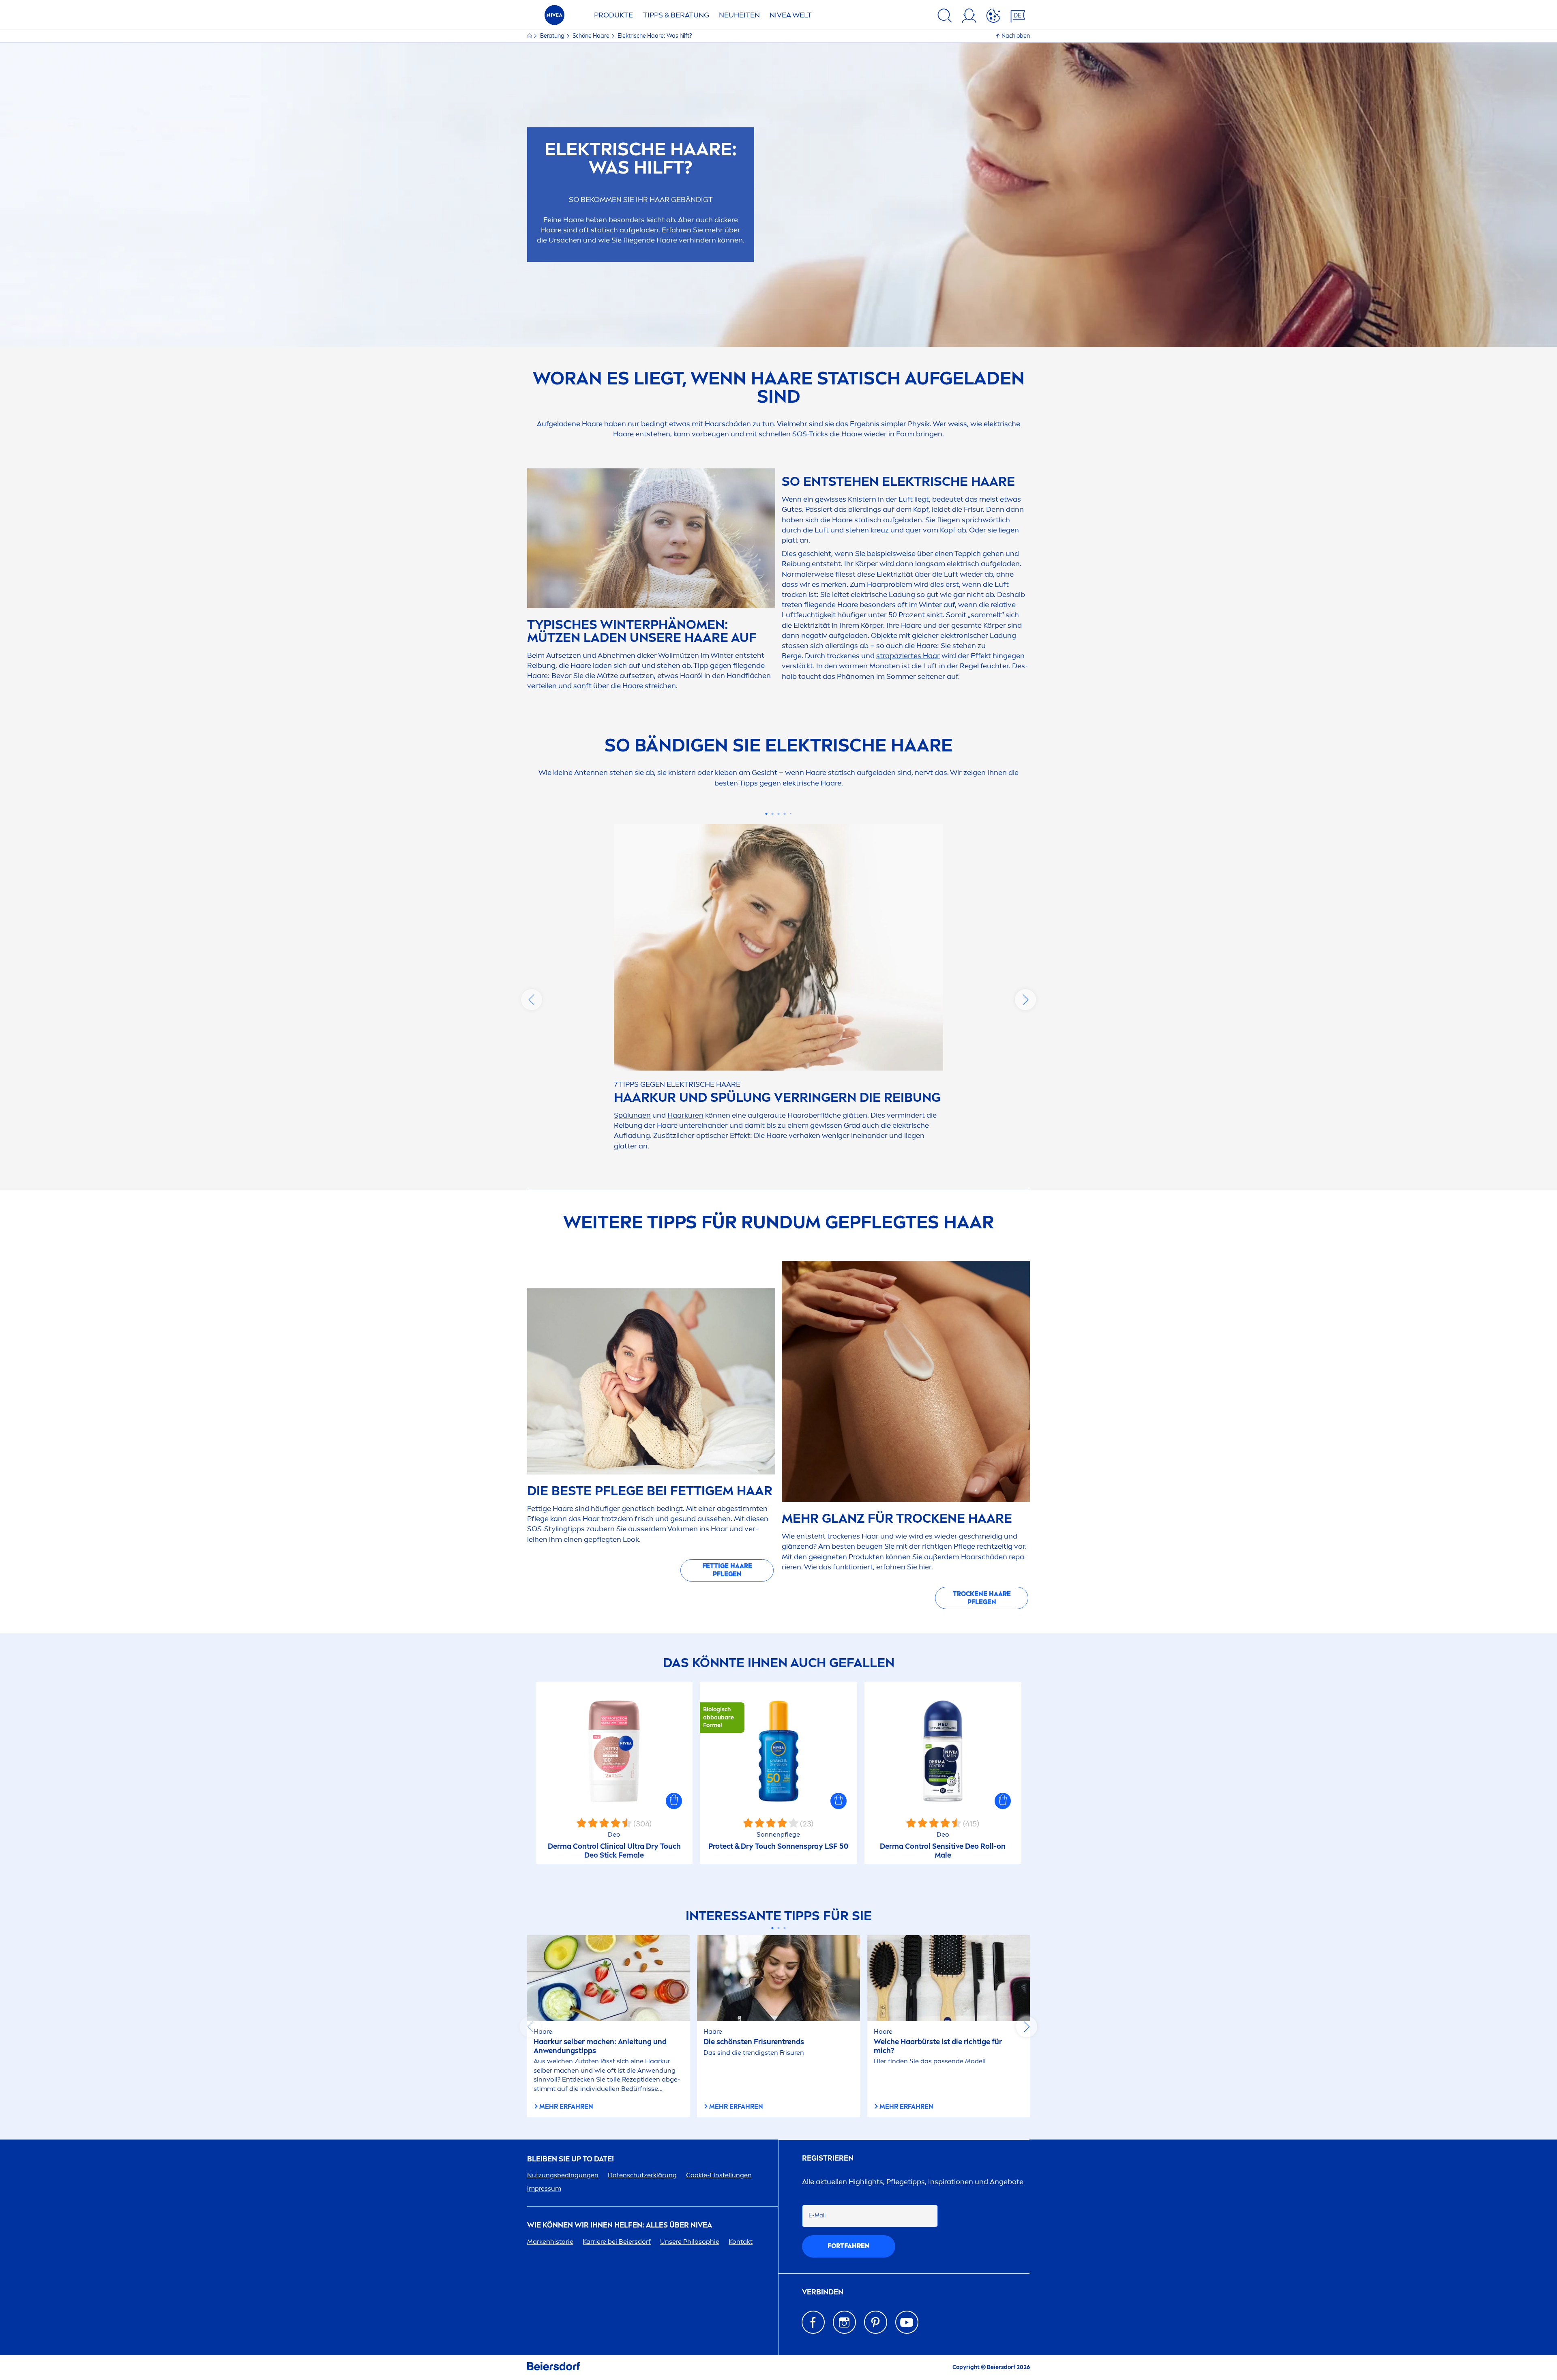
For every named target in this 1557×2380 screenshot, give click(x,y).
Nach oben (1016, 36)
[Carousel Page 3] (779, 814)
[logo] (554, 17)
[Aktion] (993, 17)
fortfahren (849, 2246)
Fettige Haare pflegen (727, 1570)
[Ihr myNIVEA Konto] (969, 17)
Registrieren (828, 2158)
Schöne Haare (592, 36)
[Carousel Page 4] (785, 814)
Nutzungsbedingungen (563, 2175)
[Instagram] (844, 2322)
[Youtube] (907, 2322)
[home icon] (530, 36)
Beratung (553, 36)
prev (532, 1000)
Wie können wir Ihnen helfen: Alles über (620, 2225)
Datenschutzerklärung (642, 2175)
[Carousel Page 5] (791, 814)
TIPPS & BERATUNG (676, 15)
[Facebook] (813, 2322)
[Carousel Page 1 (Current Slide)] (767, 814)
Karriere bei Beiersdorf (617, 2242)
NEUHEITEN (739, 15)
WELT (791, 15)
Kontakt (741, 2242)
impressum (544, 2188)
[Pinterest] (876, 2322)
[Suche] (945, 17)
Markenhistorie (550, 2242)
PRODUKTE (613, 15)
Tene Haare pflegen (982, 1598)
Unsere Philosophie (690, 2242)
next (1025, 1000)
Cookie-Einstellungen (719, 2175)
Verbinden (823, 2292)
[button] (674, 1801)
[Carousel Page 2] (773, 814)
